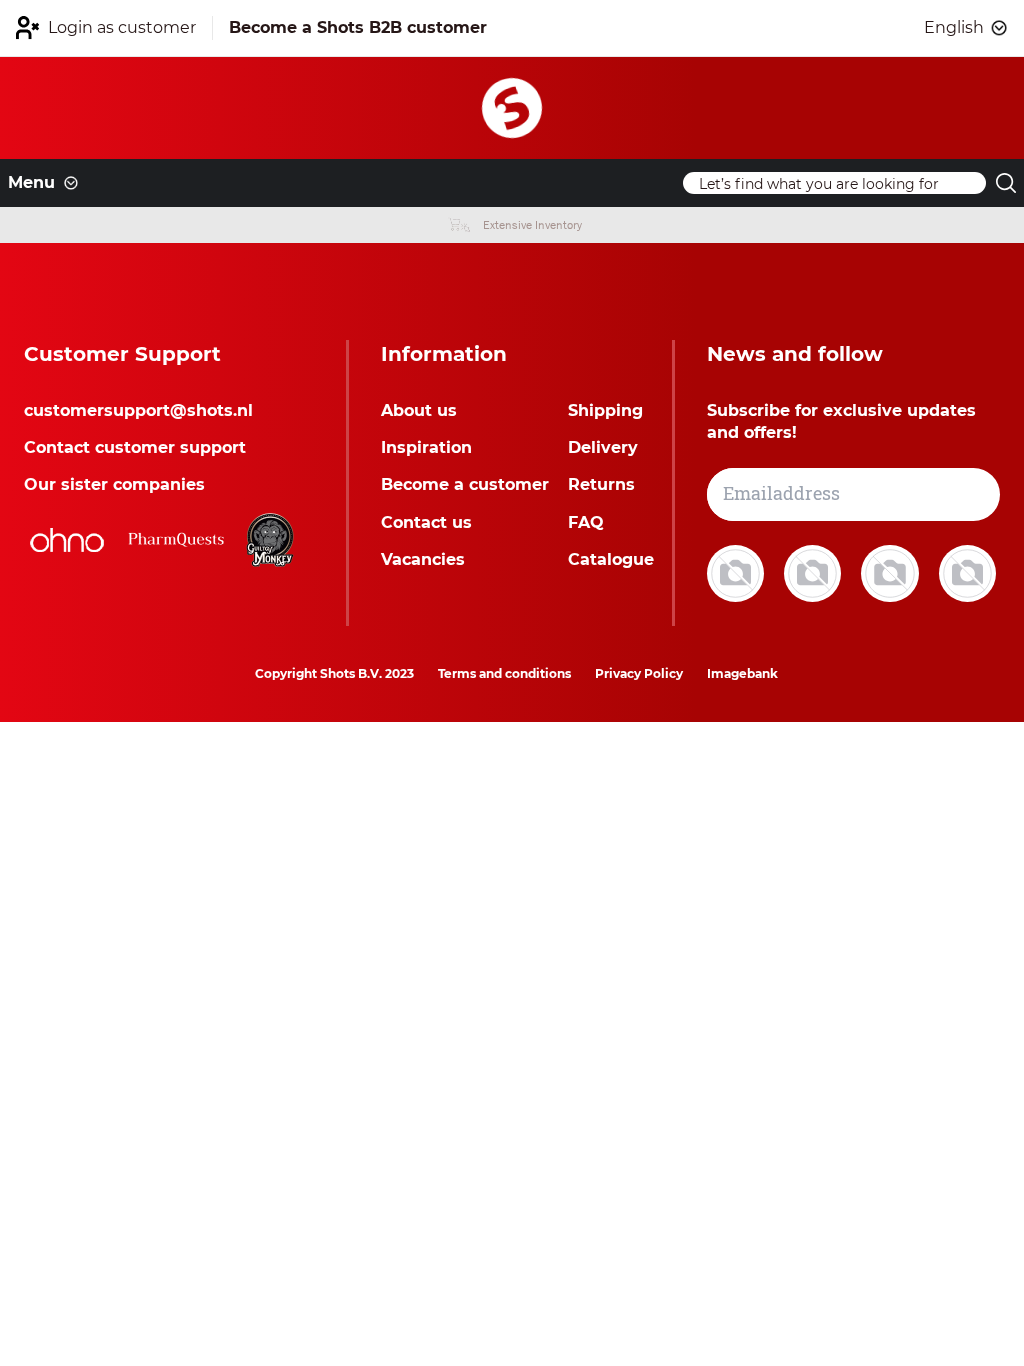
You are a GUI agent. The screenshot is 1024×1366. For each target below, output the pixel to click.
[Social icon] (737, 572)
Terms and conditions (504, 673)
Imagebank (742, 673)
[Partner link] (67, 540)
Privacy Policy (639, 673)
